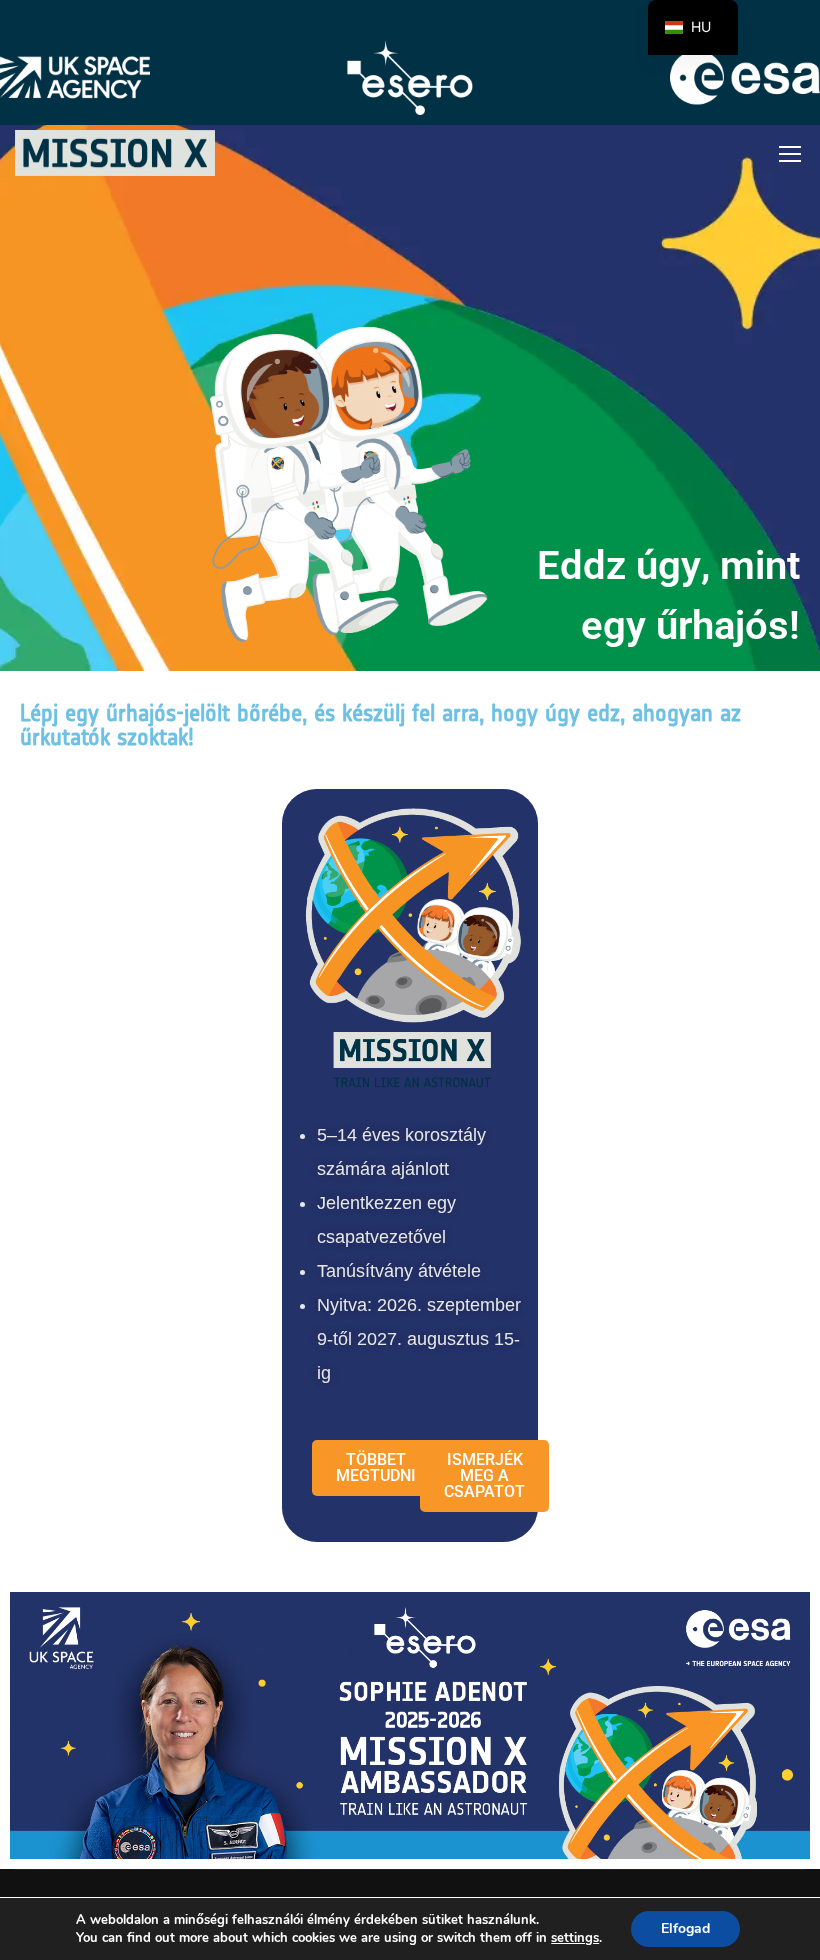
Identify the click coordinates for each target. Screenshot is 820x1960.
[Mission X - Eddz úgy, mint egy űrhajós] (115, 153)
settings (575, 1938)
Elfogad (685, 1928)
